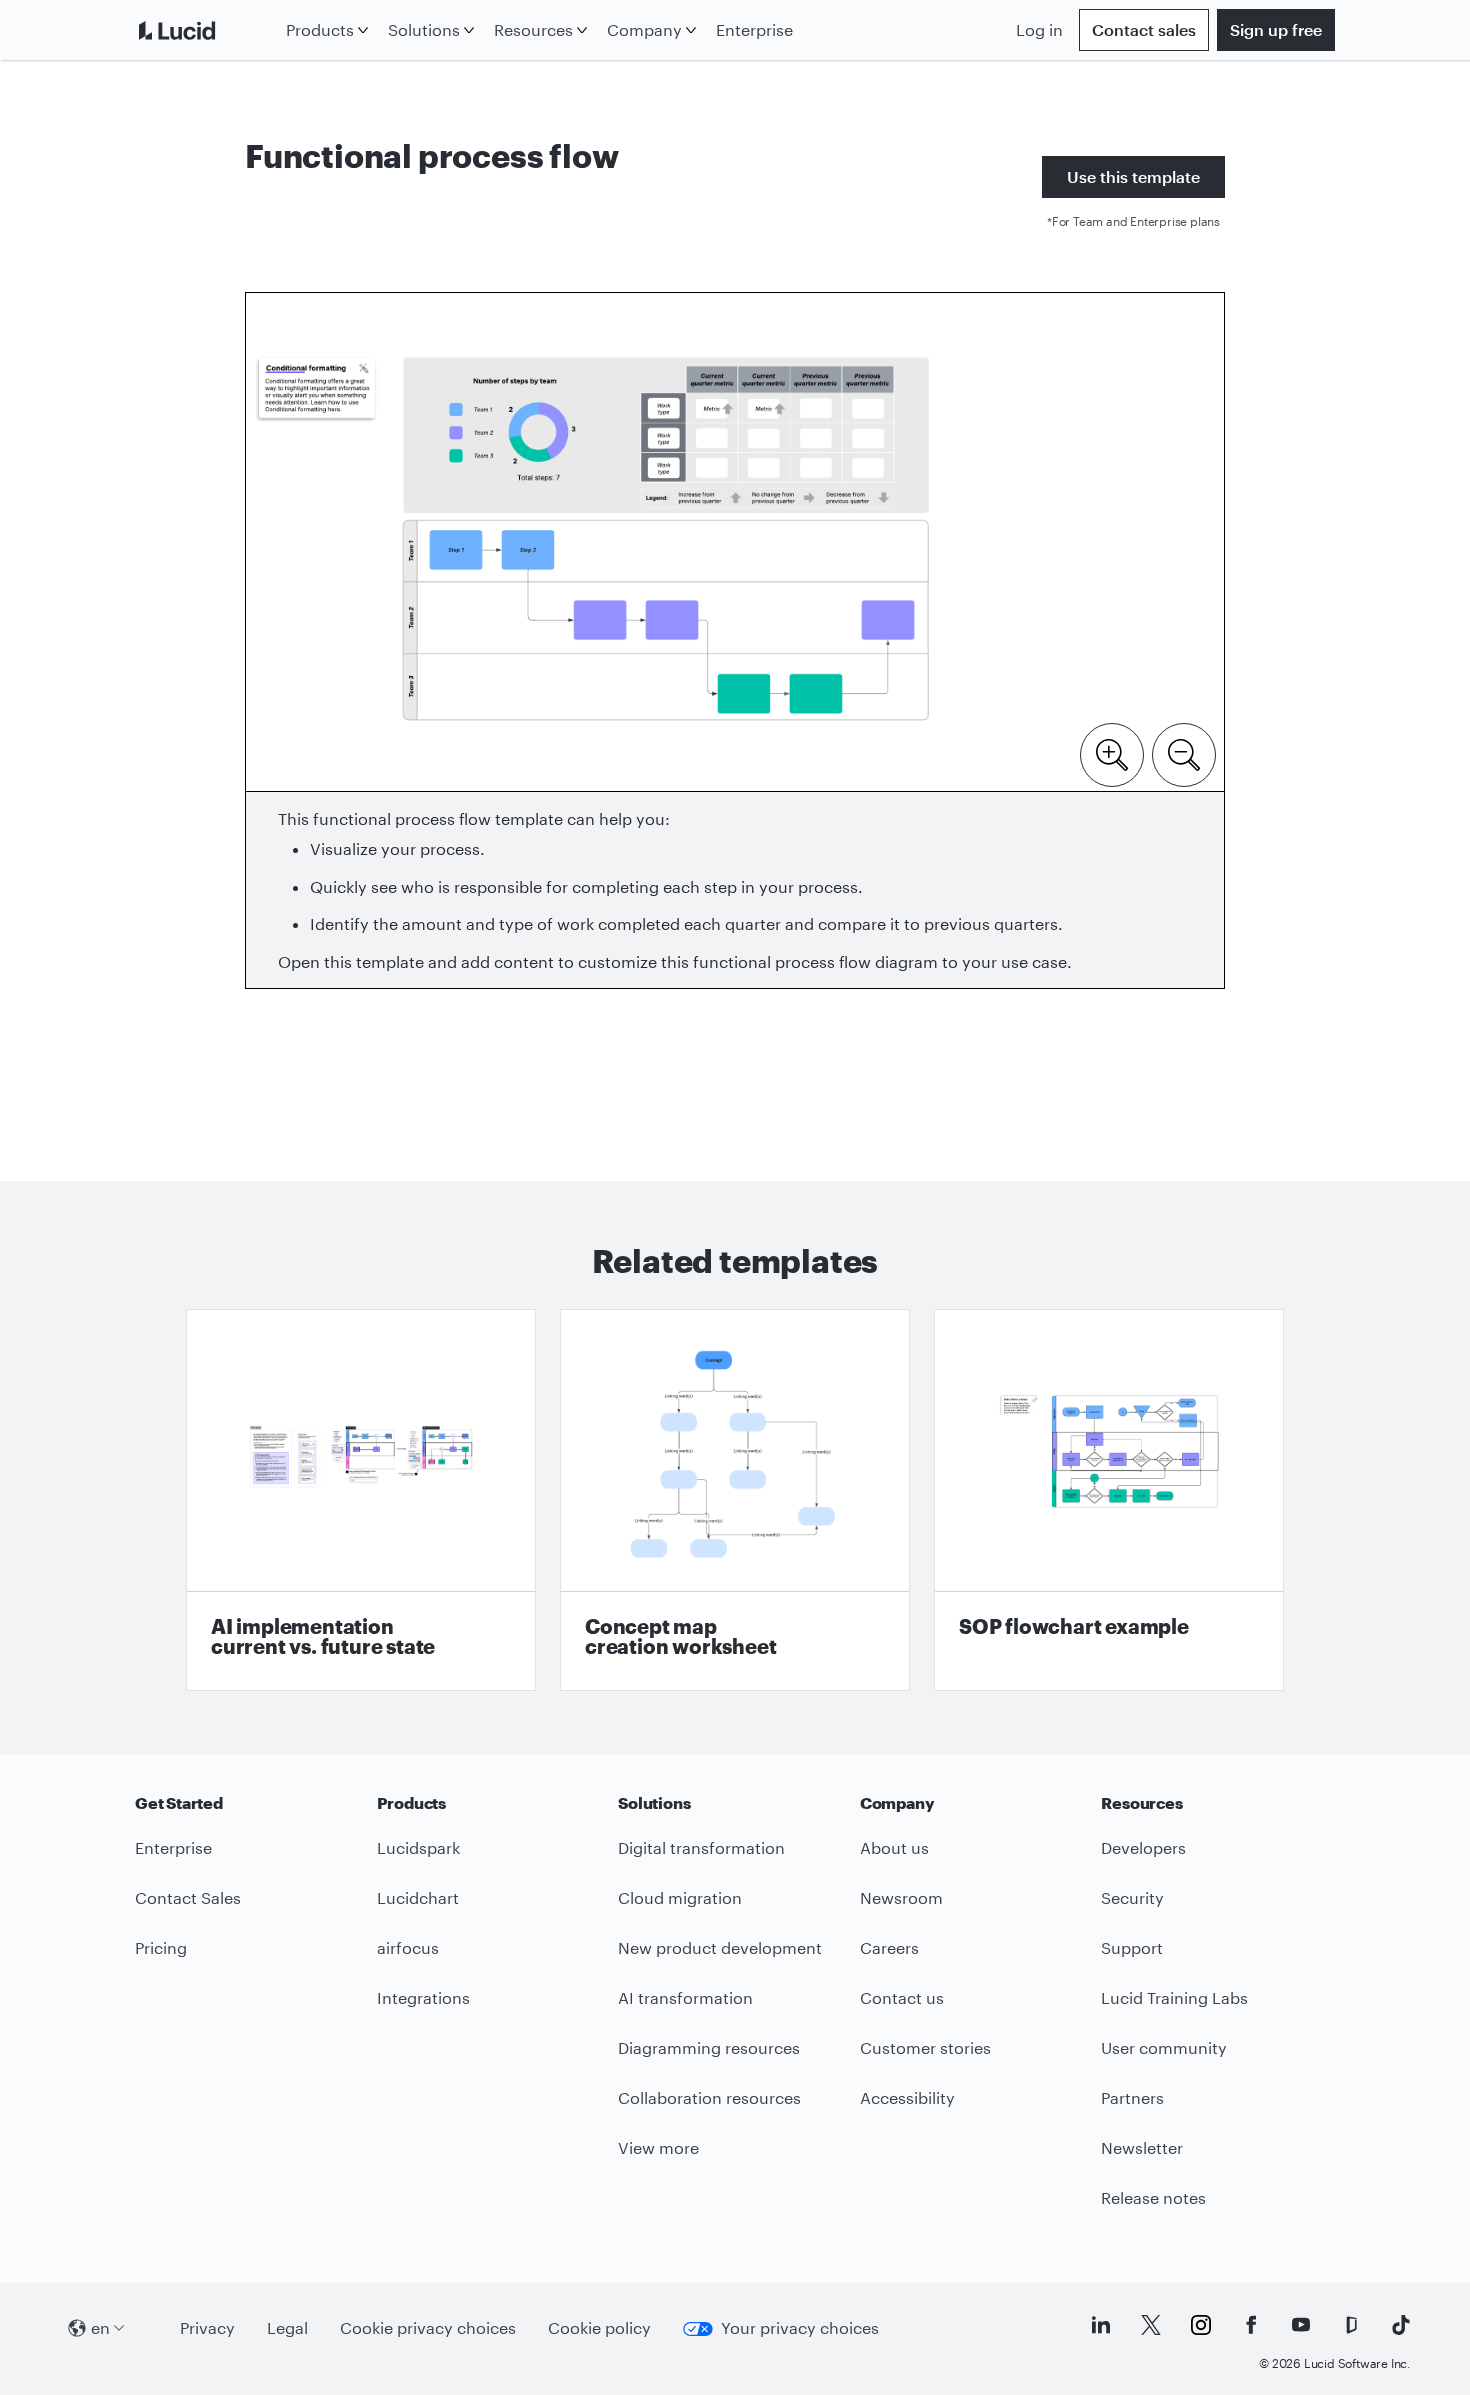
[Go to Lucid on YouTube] (1301, 2325)
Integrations (423, 1997)
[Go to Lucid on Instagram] (1201, 2325)
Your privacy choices (800, 2327)
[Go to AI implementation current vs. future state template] (361, 1500)
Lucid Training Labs (1174, 1997)
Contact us (902, 1997)
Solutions (424, 29)
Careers (889, 1947)
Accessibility (907, 2097)
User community (1164, 2047)
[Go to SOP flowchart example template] (1109, 1500)
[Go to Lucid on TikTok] (1401, 2325)
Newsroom (901, 1897)
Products (320, 29)
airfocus (408, 1947)
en (100, 2327)
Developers (1143, 1847)
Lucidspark (418, 1847)
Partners (1132, 2097)
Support (1132, 1947)
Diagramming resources (709, 2047)
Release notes (1153, 2197)
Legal (287, 2327)
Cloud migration (680, 1897)
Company (644, 29)
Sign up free (1276, 29)
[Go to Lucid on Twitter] (1151, 2325)
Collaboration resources (709, 2097)
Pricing (161, 1947)
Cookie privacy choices (428, 2327)
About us (894, 1847)
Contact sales (1144, 29)
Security (1132, 1897)
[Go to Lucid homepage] (206, 30)
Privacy (207, 2327)
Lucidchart (418, 1897)
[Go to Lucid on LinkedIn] (1101, 2325)
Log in (1039, 29)
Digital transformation (701, 1847)
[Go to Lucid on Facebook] (1251, 2325)
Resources (533, 29)
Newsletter (1142, 2147)
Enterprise (754, 29)
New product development (720, 1947)
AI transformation (685, 1997)
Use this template (1133, 176)
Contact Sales (188, 1897)
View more (658, 2147)
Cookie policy (599, 2327)
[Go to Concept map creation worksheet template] (735, 1500)
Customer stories (925, 2047)
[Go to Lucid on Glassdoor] (1351, 2325)
